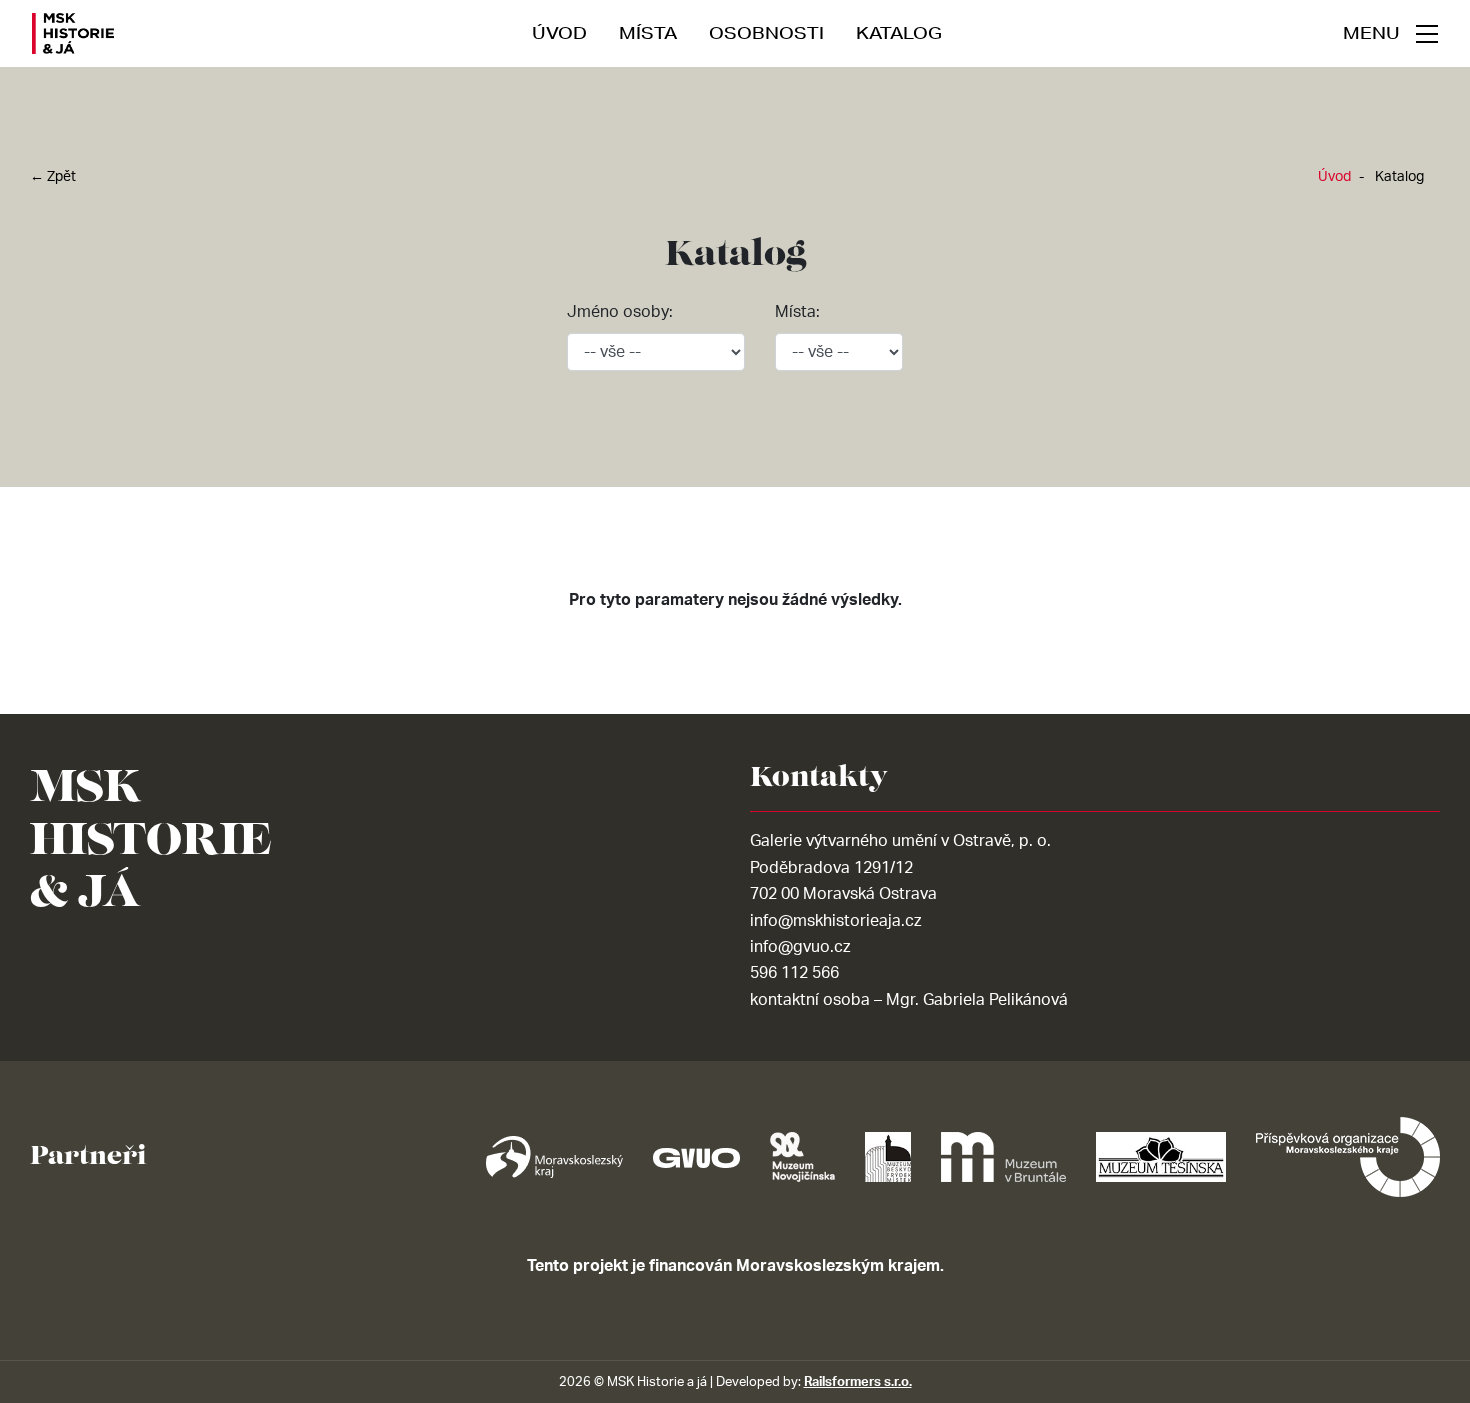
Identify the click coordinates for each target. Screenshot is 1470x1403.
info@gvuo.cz (800, 947)
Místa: (797, 312)
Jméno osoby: (620, 312)
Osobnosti (766, 32)
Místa (648, 32)
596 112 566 (794, 973)
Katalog (899, 32)
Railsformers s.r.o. (858, 1382)
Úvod (559, 32)
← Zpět (53, 177)
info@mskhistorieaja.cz (835, 921)
